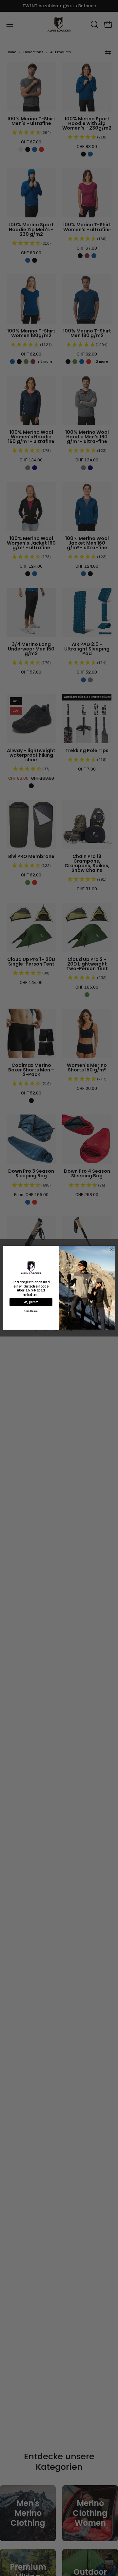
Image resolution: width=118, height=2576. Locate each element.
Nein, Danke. (31, 1311)
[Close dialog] (111, 1250)
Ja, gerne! (31, 1302)
